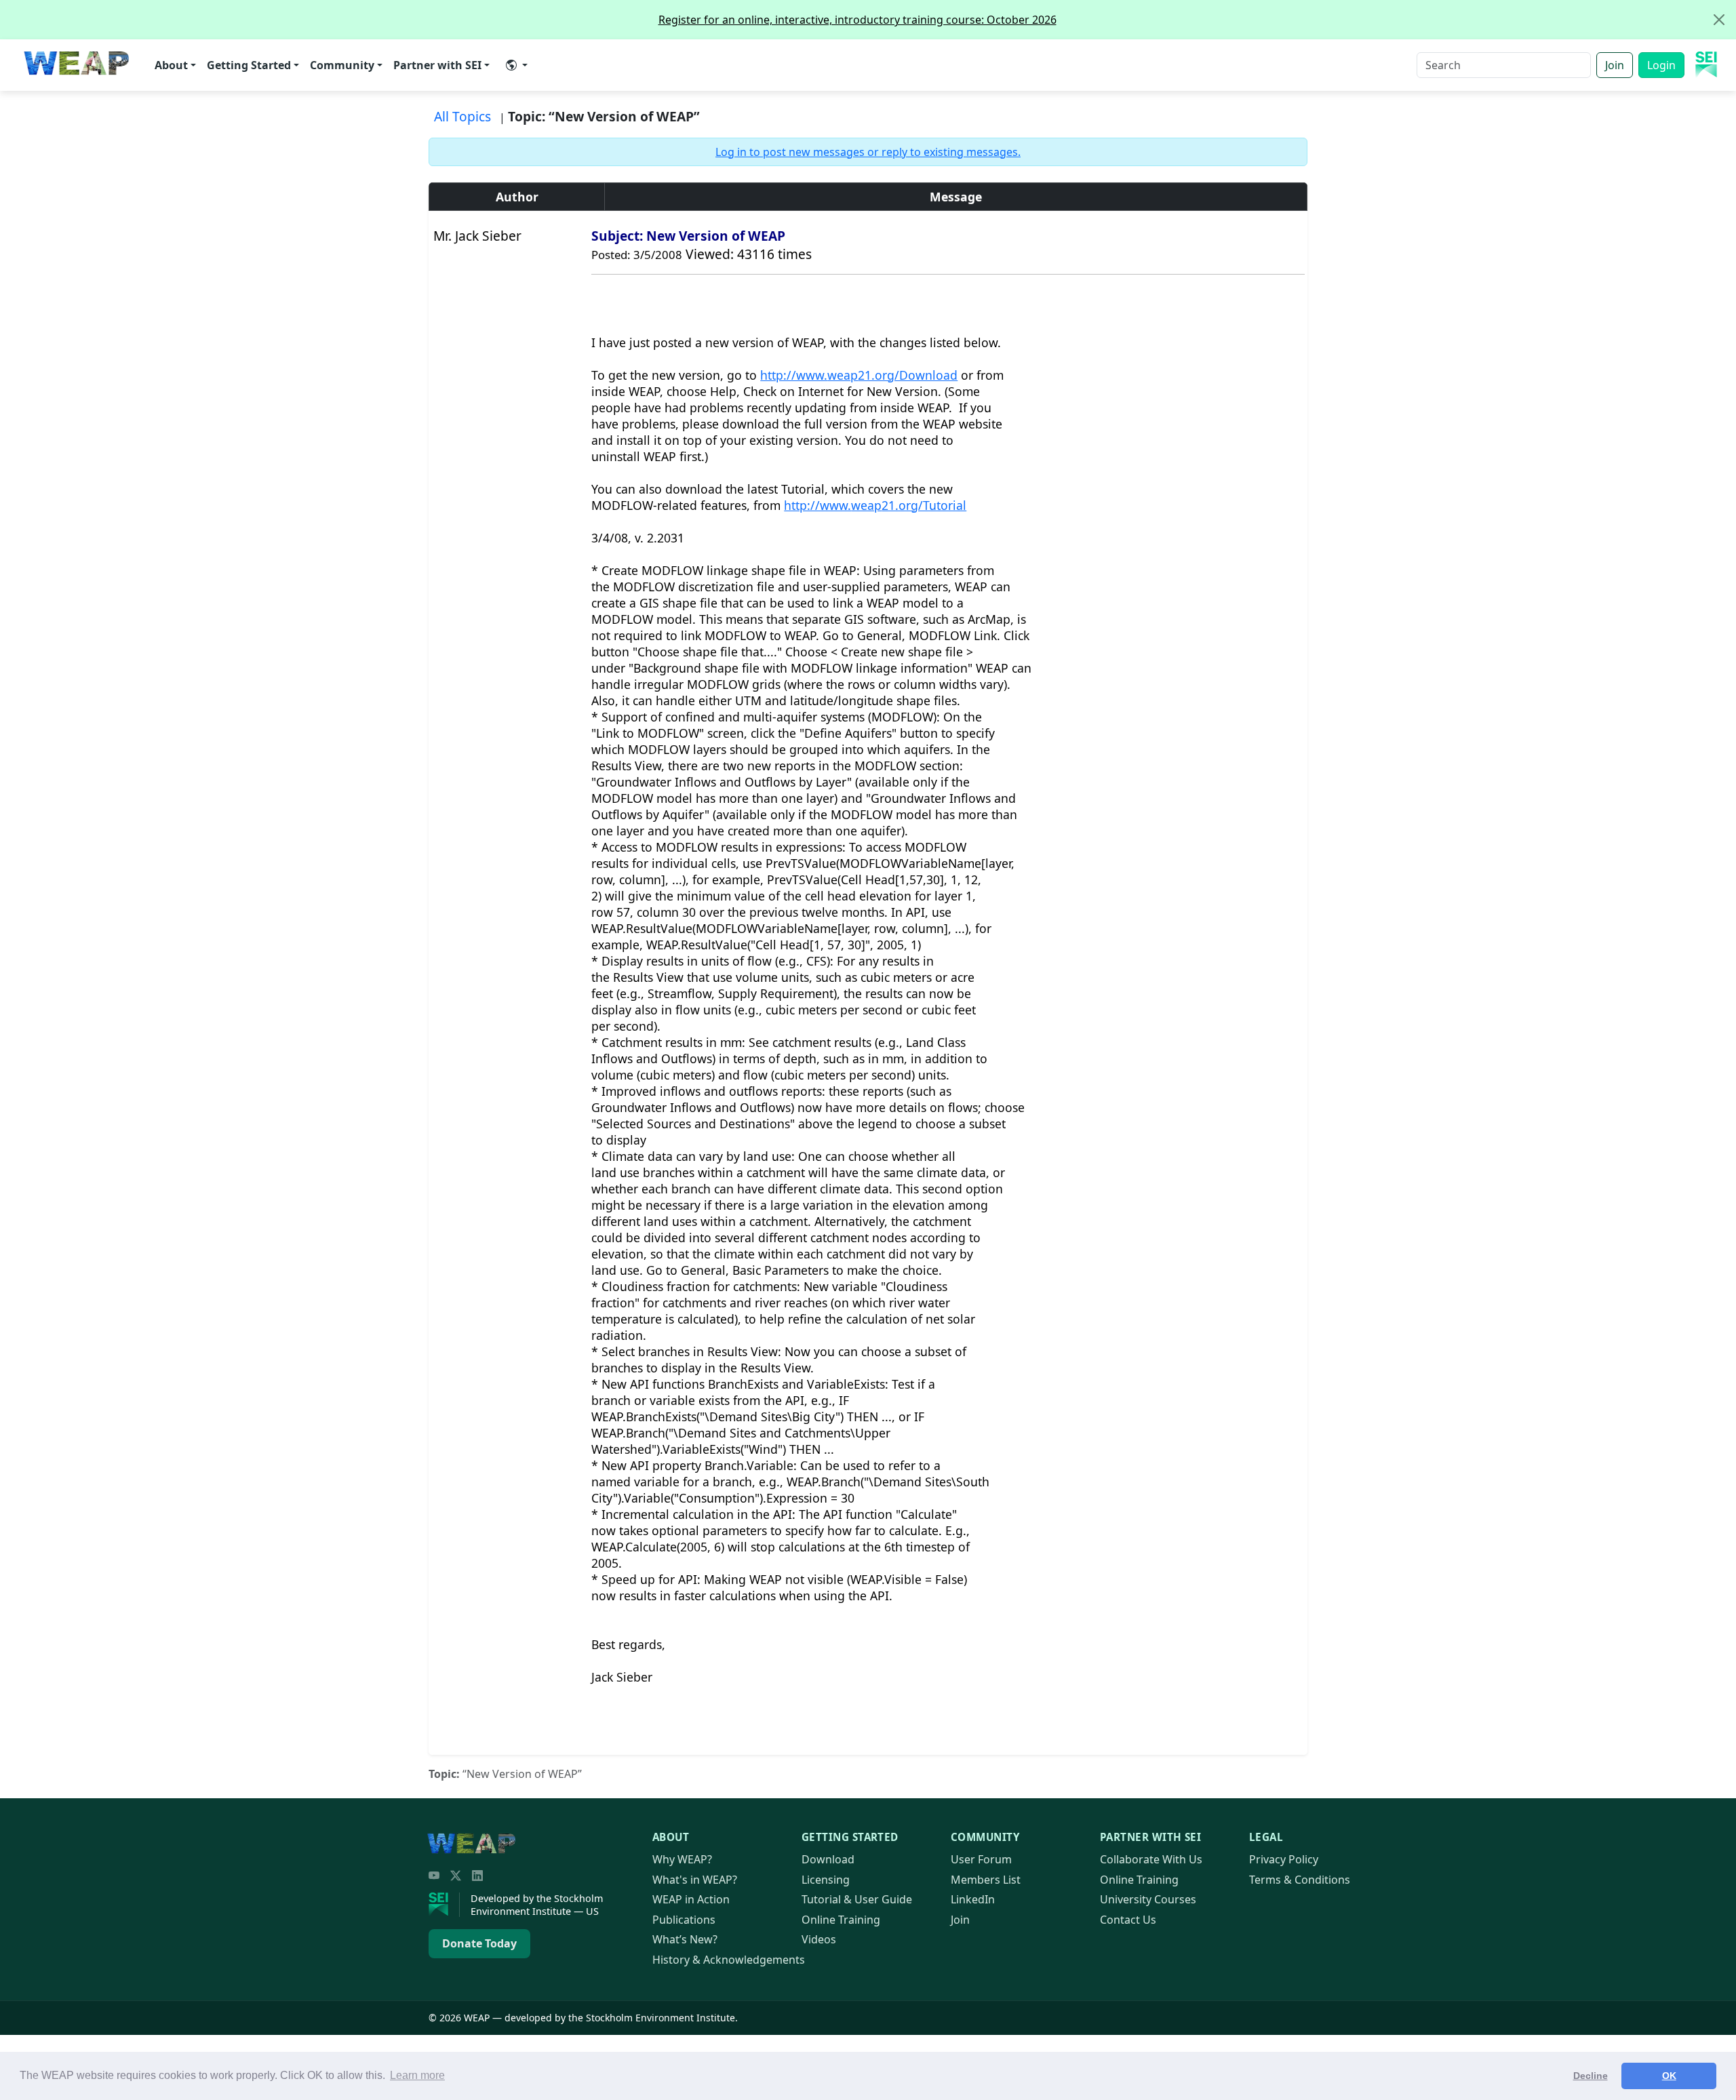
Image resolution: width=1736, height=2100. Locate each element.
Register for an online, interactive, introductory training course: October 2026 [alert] (857, 20)
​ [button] (517, 65)
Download (828, 1859)
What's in (695, 1880)
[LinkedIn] (477, 1876)
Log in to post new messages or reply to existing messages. (868, 152)
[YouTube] (434, 1876)
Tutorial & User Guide (857, 1899)
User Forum (981, 1859)
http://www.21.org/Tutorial (875, 505)
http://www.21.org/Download (859, 375)
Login (1661, 65)
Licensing (826, 1880)
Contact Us (1128, 1920)
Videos (819, 1939)
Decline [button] (1591, 2076)
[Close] (1719, 20)
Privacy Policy (1284, 1859)
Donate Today (479, 1943)
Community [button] (342, 65)
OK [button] (1669, 2076)
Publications (684, 1920)
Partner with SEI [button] (437, 65)
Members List (986, 1880)
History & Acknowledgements (729, 1960)
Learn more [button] (417, 2075)
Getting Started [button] (249, 65)
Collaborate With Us (1151, 1859)
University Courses (1148, 1899)
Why (682, 1859)
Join (1615, 65)
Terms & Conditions (1300, 1880)
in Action (691, 1899)
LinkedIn (973, 1899)
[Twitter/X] (456, 1876)
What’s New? (685, 1939)
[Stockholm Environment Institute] (444, 1905)
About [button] (171, 65)
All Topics (462, 116)
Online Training (841, 1920)
